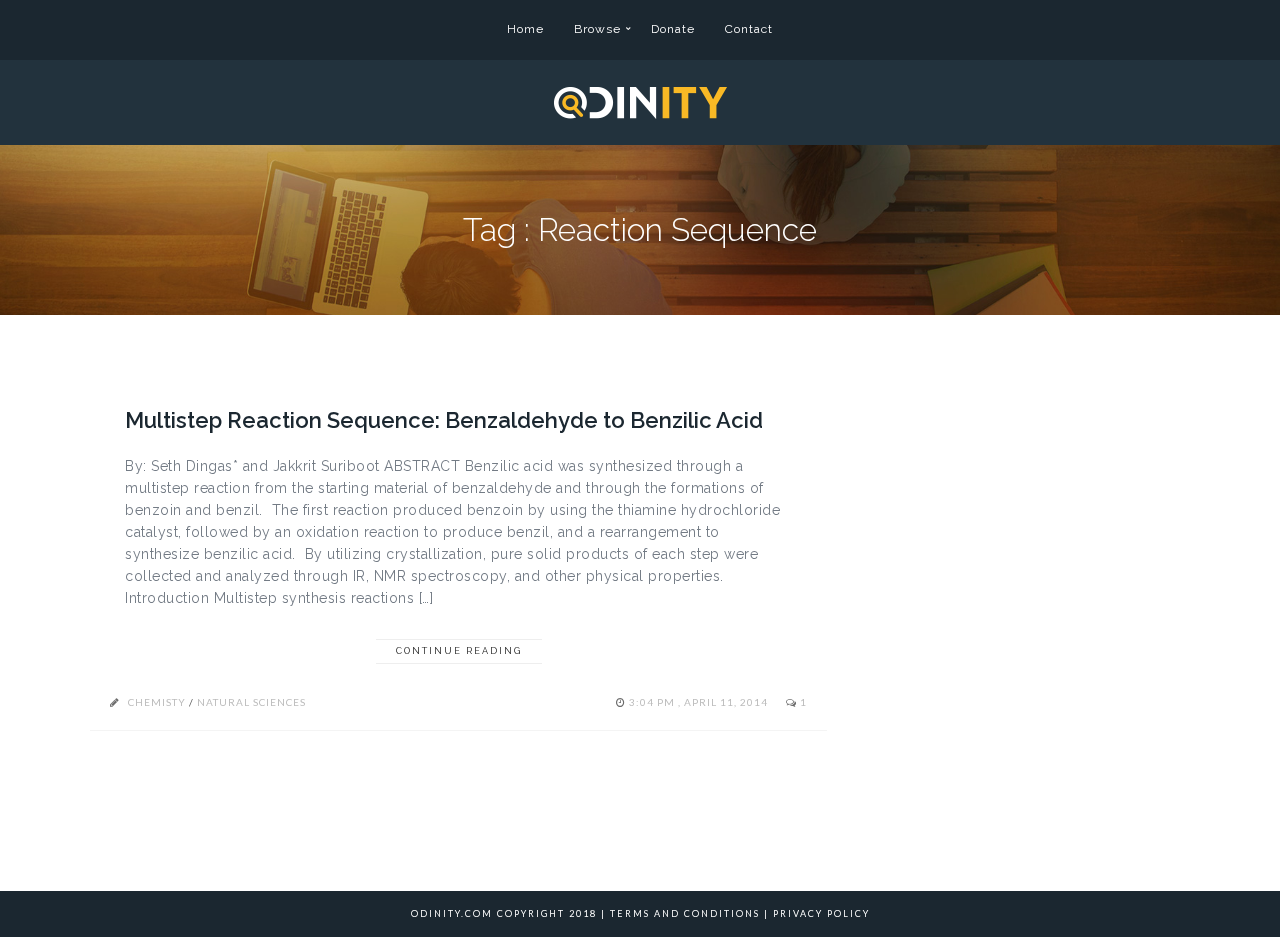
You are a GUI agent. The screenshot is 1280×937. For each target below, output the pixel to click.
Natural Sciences (251, 702)
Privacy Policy (821, 913)
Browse (597, 29)
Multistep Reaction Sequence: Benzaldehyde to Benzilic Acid (444, 420)
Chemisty (157, 702)
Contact (749, 29)
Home (525, 29)
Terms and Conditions (685, 913)
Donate (673, 29)
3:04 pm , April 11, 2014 (700, 702)
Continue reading (459, 651)
